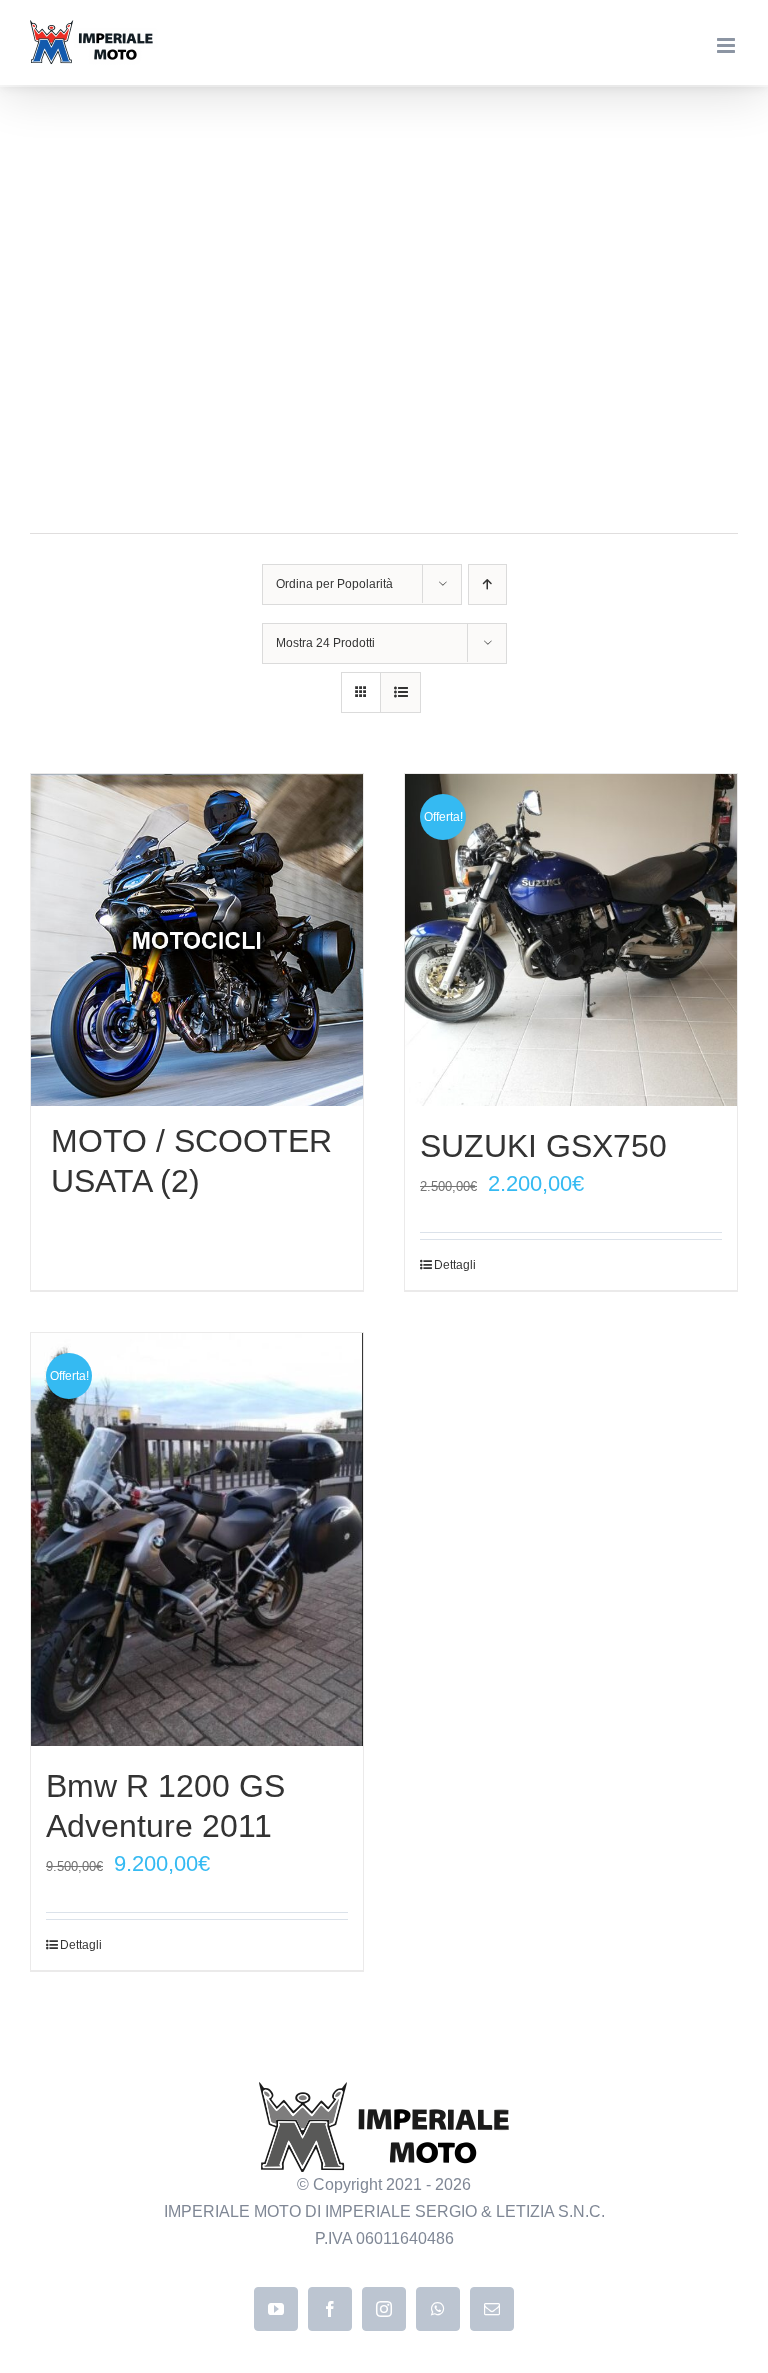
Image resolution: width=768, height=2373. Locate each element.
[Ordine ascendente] (487, 584)
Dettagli (455, 1265)
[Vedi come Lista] (400, 692)
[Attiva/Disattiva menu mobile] (727, 45)
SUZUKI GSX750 (543, 1146)
